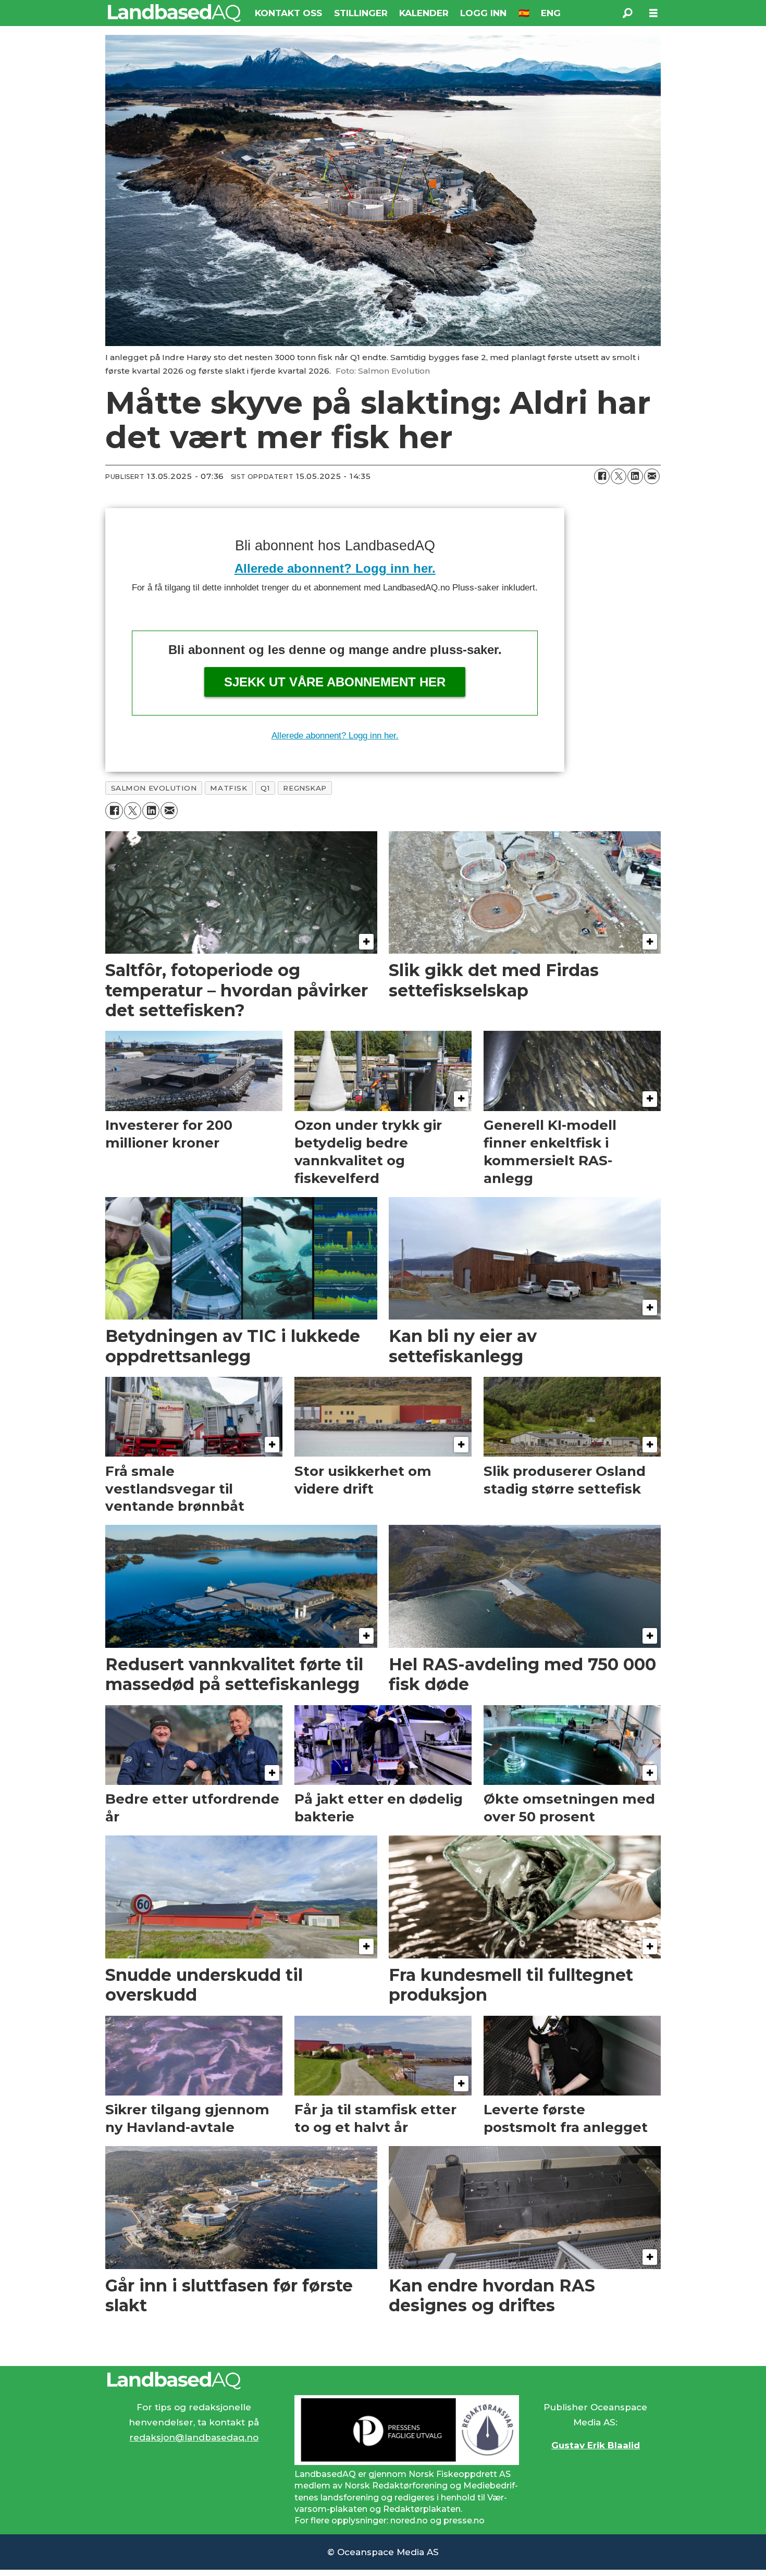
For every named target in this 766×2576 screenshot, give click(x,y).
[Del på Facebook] (602, 476)
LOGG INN (483, 13)
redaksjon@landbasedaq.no (194, 2437)
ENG (551, 13)
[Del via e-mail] (652, 476)
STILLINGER (361, 13)
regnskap (305, 788)
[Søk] (627, 13)
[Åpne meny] (653, 13)
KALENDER (424, 13)
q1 (265, 788)
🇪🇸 (524, 13)
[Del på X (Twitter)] (619, 476)
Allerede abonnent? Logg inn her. (335, 568)
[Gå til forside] (174, 13)
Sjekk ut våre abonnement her (335, 682)
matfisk (228, 788)
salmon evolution (154, 788)
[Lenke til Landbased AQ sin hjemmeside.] (383, 2381)
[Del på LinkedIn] (635, 476)
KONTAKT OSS (288, 13)
